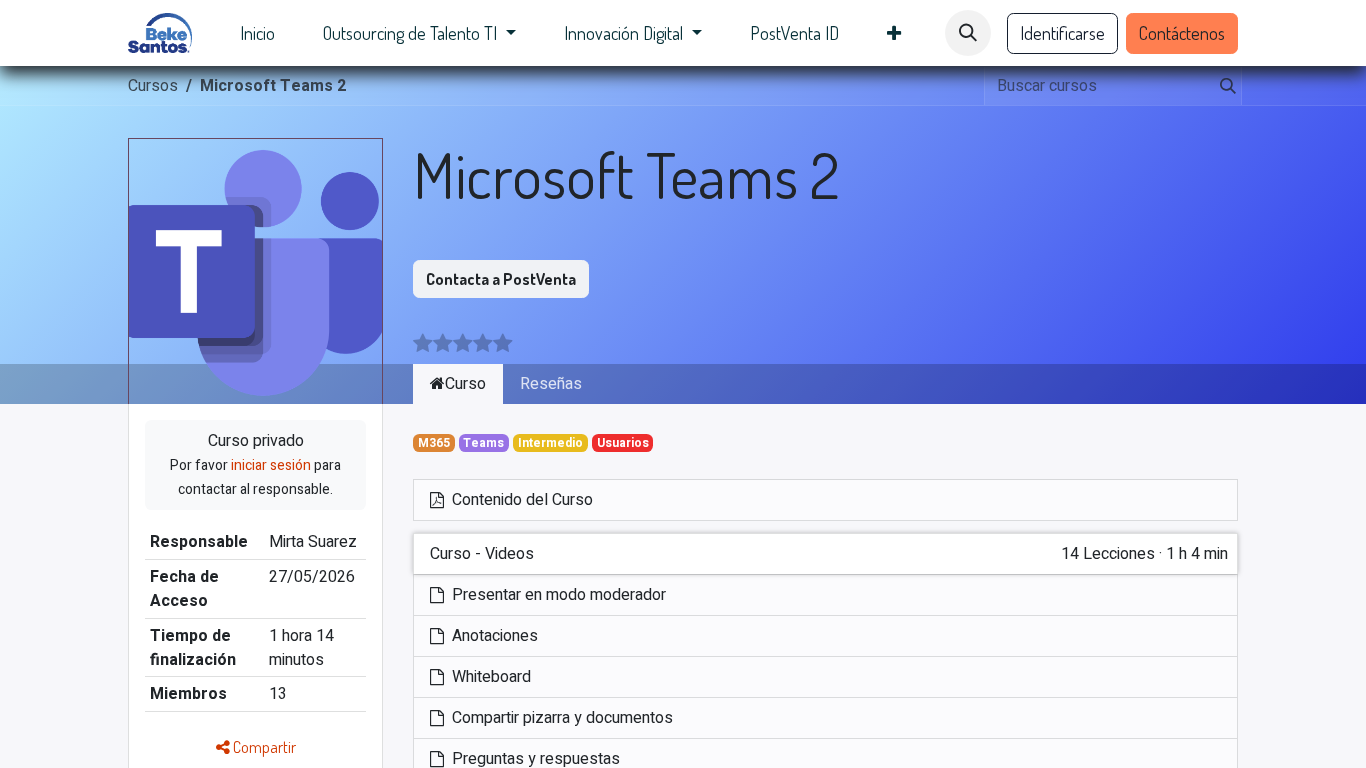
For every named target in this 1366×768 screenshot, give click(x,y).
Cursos (153, 86)
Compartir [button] (263, 747)
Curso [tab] (465, 384)
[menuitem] (257, 33)
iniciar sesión (271, 465)
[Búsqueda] (1224, 86)
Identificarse (1062, 33)
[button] (968, 33)
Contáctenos (1182, 33)
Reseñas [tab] (551, 384)
